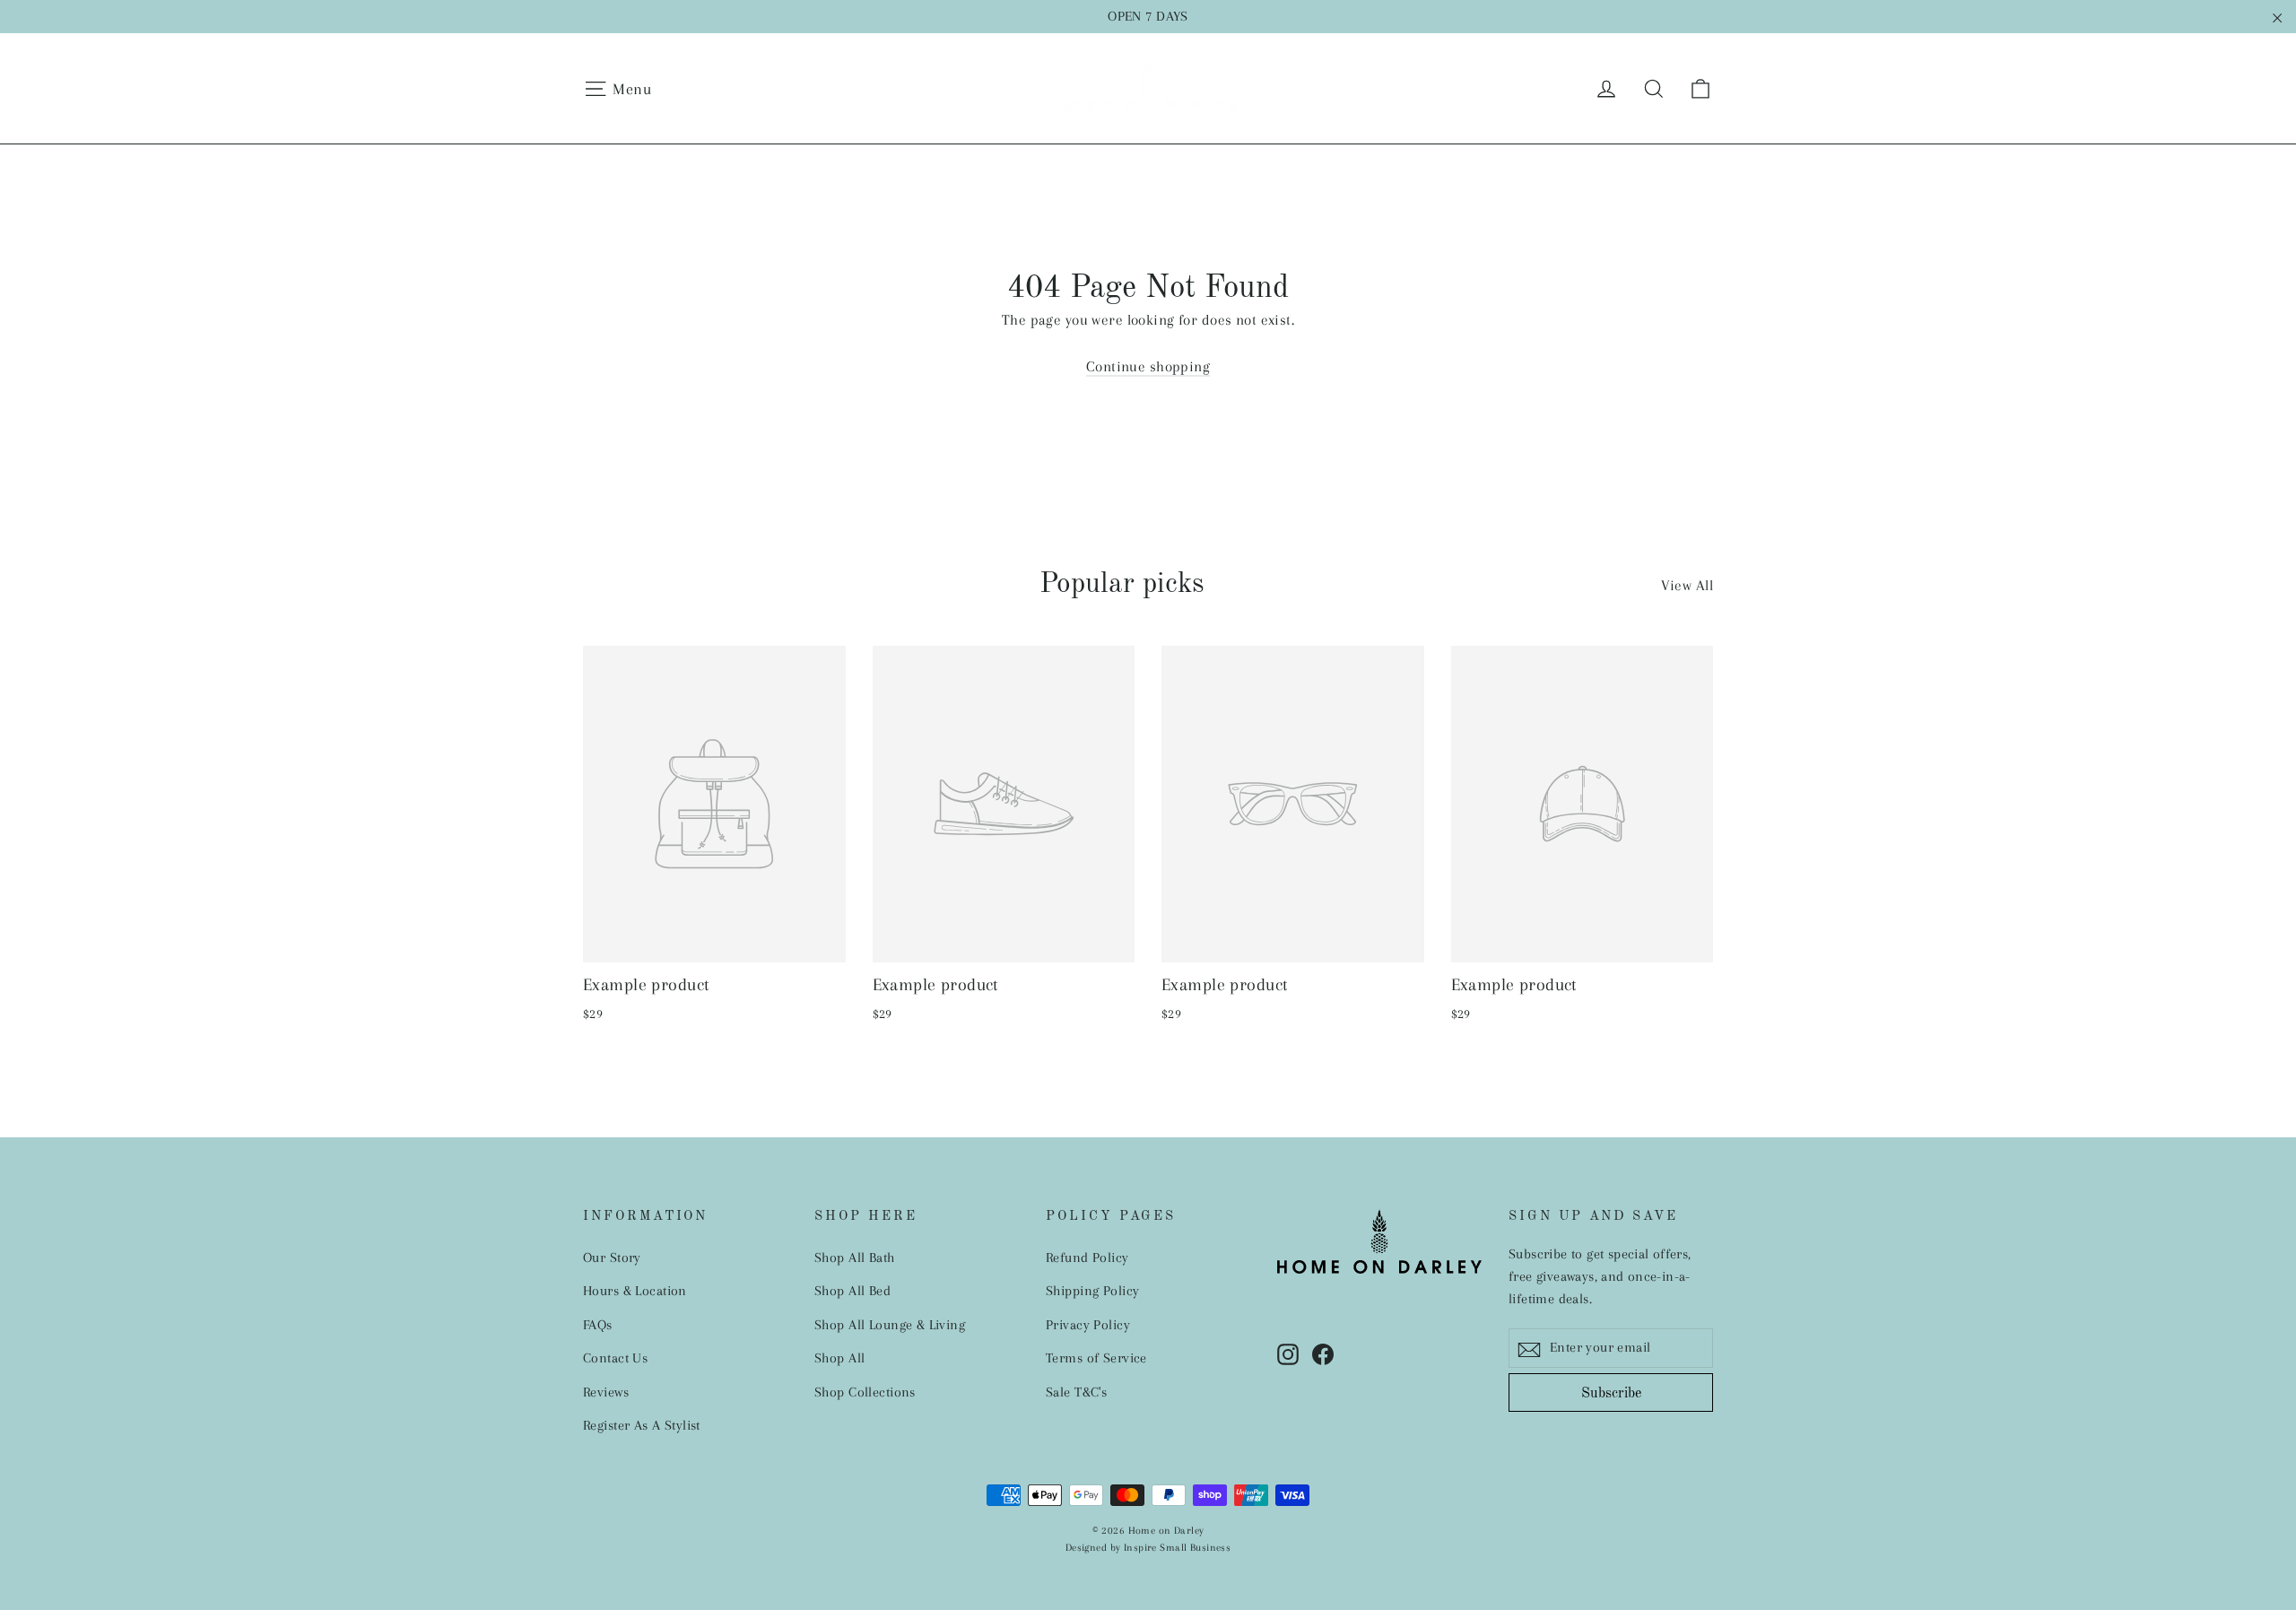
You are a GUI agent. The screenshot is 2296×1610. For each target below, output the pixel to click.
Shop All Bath (855, 1258)
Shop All (839, 1358)
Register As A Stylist (642, 1425)
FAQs (598, 1325)
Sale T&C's (1076, 1392)
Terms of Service (1096, 1358)
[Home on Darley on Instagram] (1288, 1353)
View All (1687, 585)
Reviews (606, 1392)
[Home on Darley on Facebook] (1323, 1353)
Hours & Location (635, 1291)
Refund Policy (1087, 1258)
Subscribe (1611, 1394)
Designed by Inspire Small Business (1148, 1548)
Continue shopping (1148, 366)
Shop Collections (865, 1392)
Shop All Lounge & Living (890, 1325)
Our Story (612, 1258)
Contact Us (615, 1358)
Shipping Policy (1092, 1291)
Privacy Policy (1088, 1325)
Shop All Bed (852, 1291)
